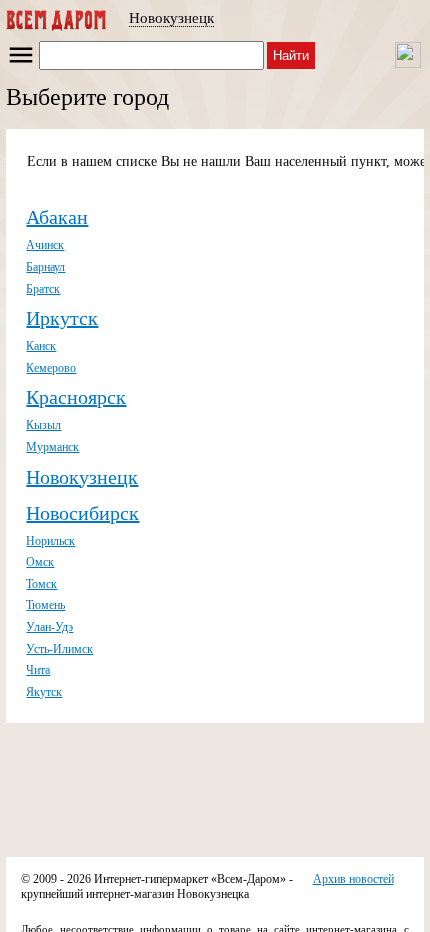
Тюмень (45, 605)
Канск (41, 346)
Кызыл (43, 425)
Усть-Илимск (59, 649)
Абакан (57, 217)
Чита (38, 670)
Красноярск (76, 397)
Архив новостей (353, 879)
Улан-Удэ (49, 627)
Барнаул (45, 267)
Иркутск (62, 318)
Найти (291, 55)
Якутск (44, 692)
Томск (41, 584)
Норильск (50, 541)
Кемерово (51, 368)
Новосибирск (82, 513)
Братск (43, 289)
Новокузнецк (171, 18)
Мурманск (52, 447)
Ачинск (45, 245)
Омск (40, 562)
